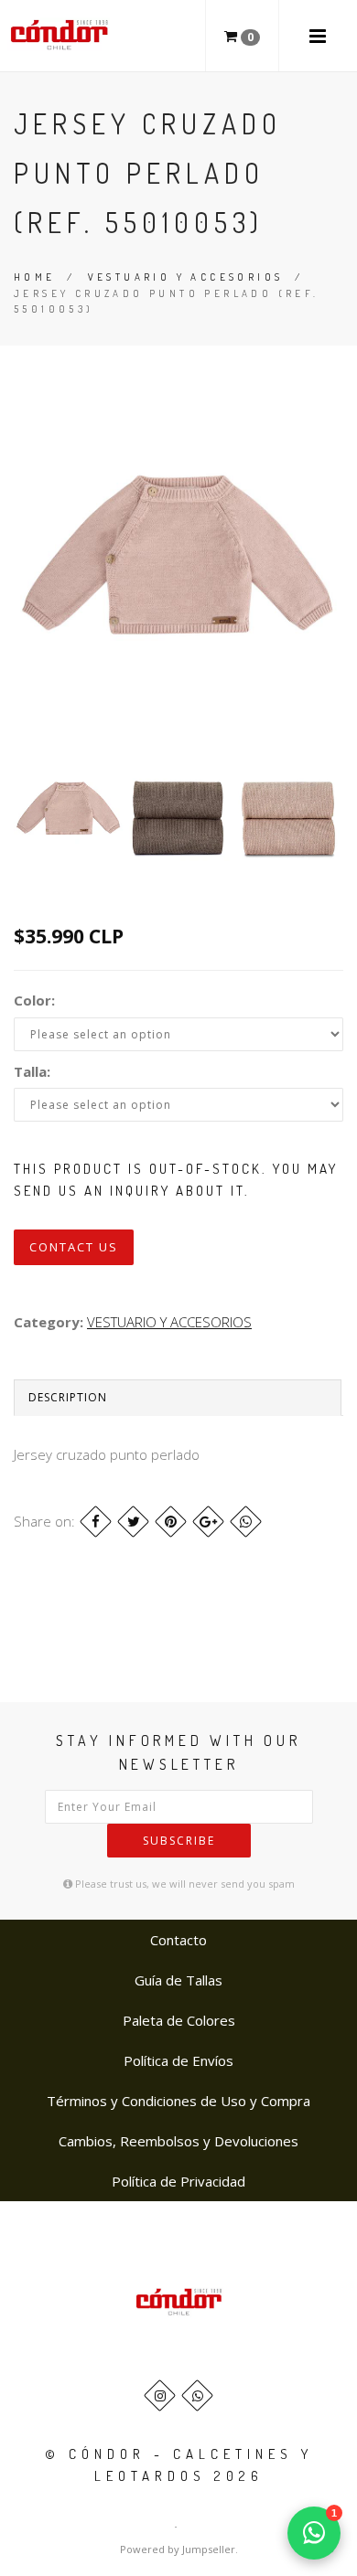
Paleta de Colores (179, 2020)
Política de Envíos (178, 2060)
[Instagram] (160, 2395)
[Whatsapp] (197, 2395)
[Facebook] (96, 1522)
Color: (34, 1000)
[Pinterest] (171, 1522)
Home (35, 277)
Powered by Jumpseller (178, 2549)
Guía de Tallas (178, 1980)
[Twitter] (133, 1522)
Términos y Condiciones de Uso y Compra (178, 2101)
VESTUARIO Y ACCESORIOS (186, 277)
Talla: (32, 1071)
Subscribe (179, 1841)
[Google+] (208, 1522)
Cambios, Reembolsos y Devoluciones (178, 2141)
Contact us (74, 1247)
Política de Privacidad (178, 2181)
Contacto (178, 1940)
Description (68, 1397)
